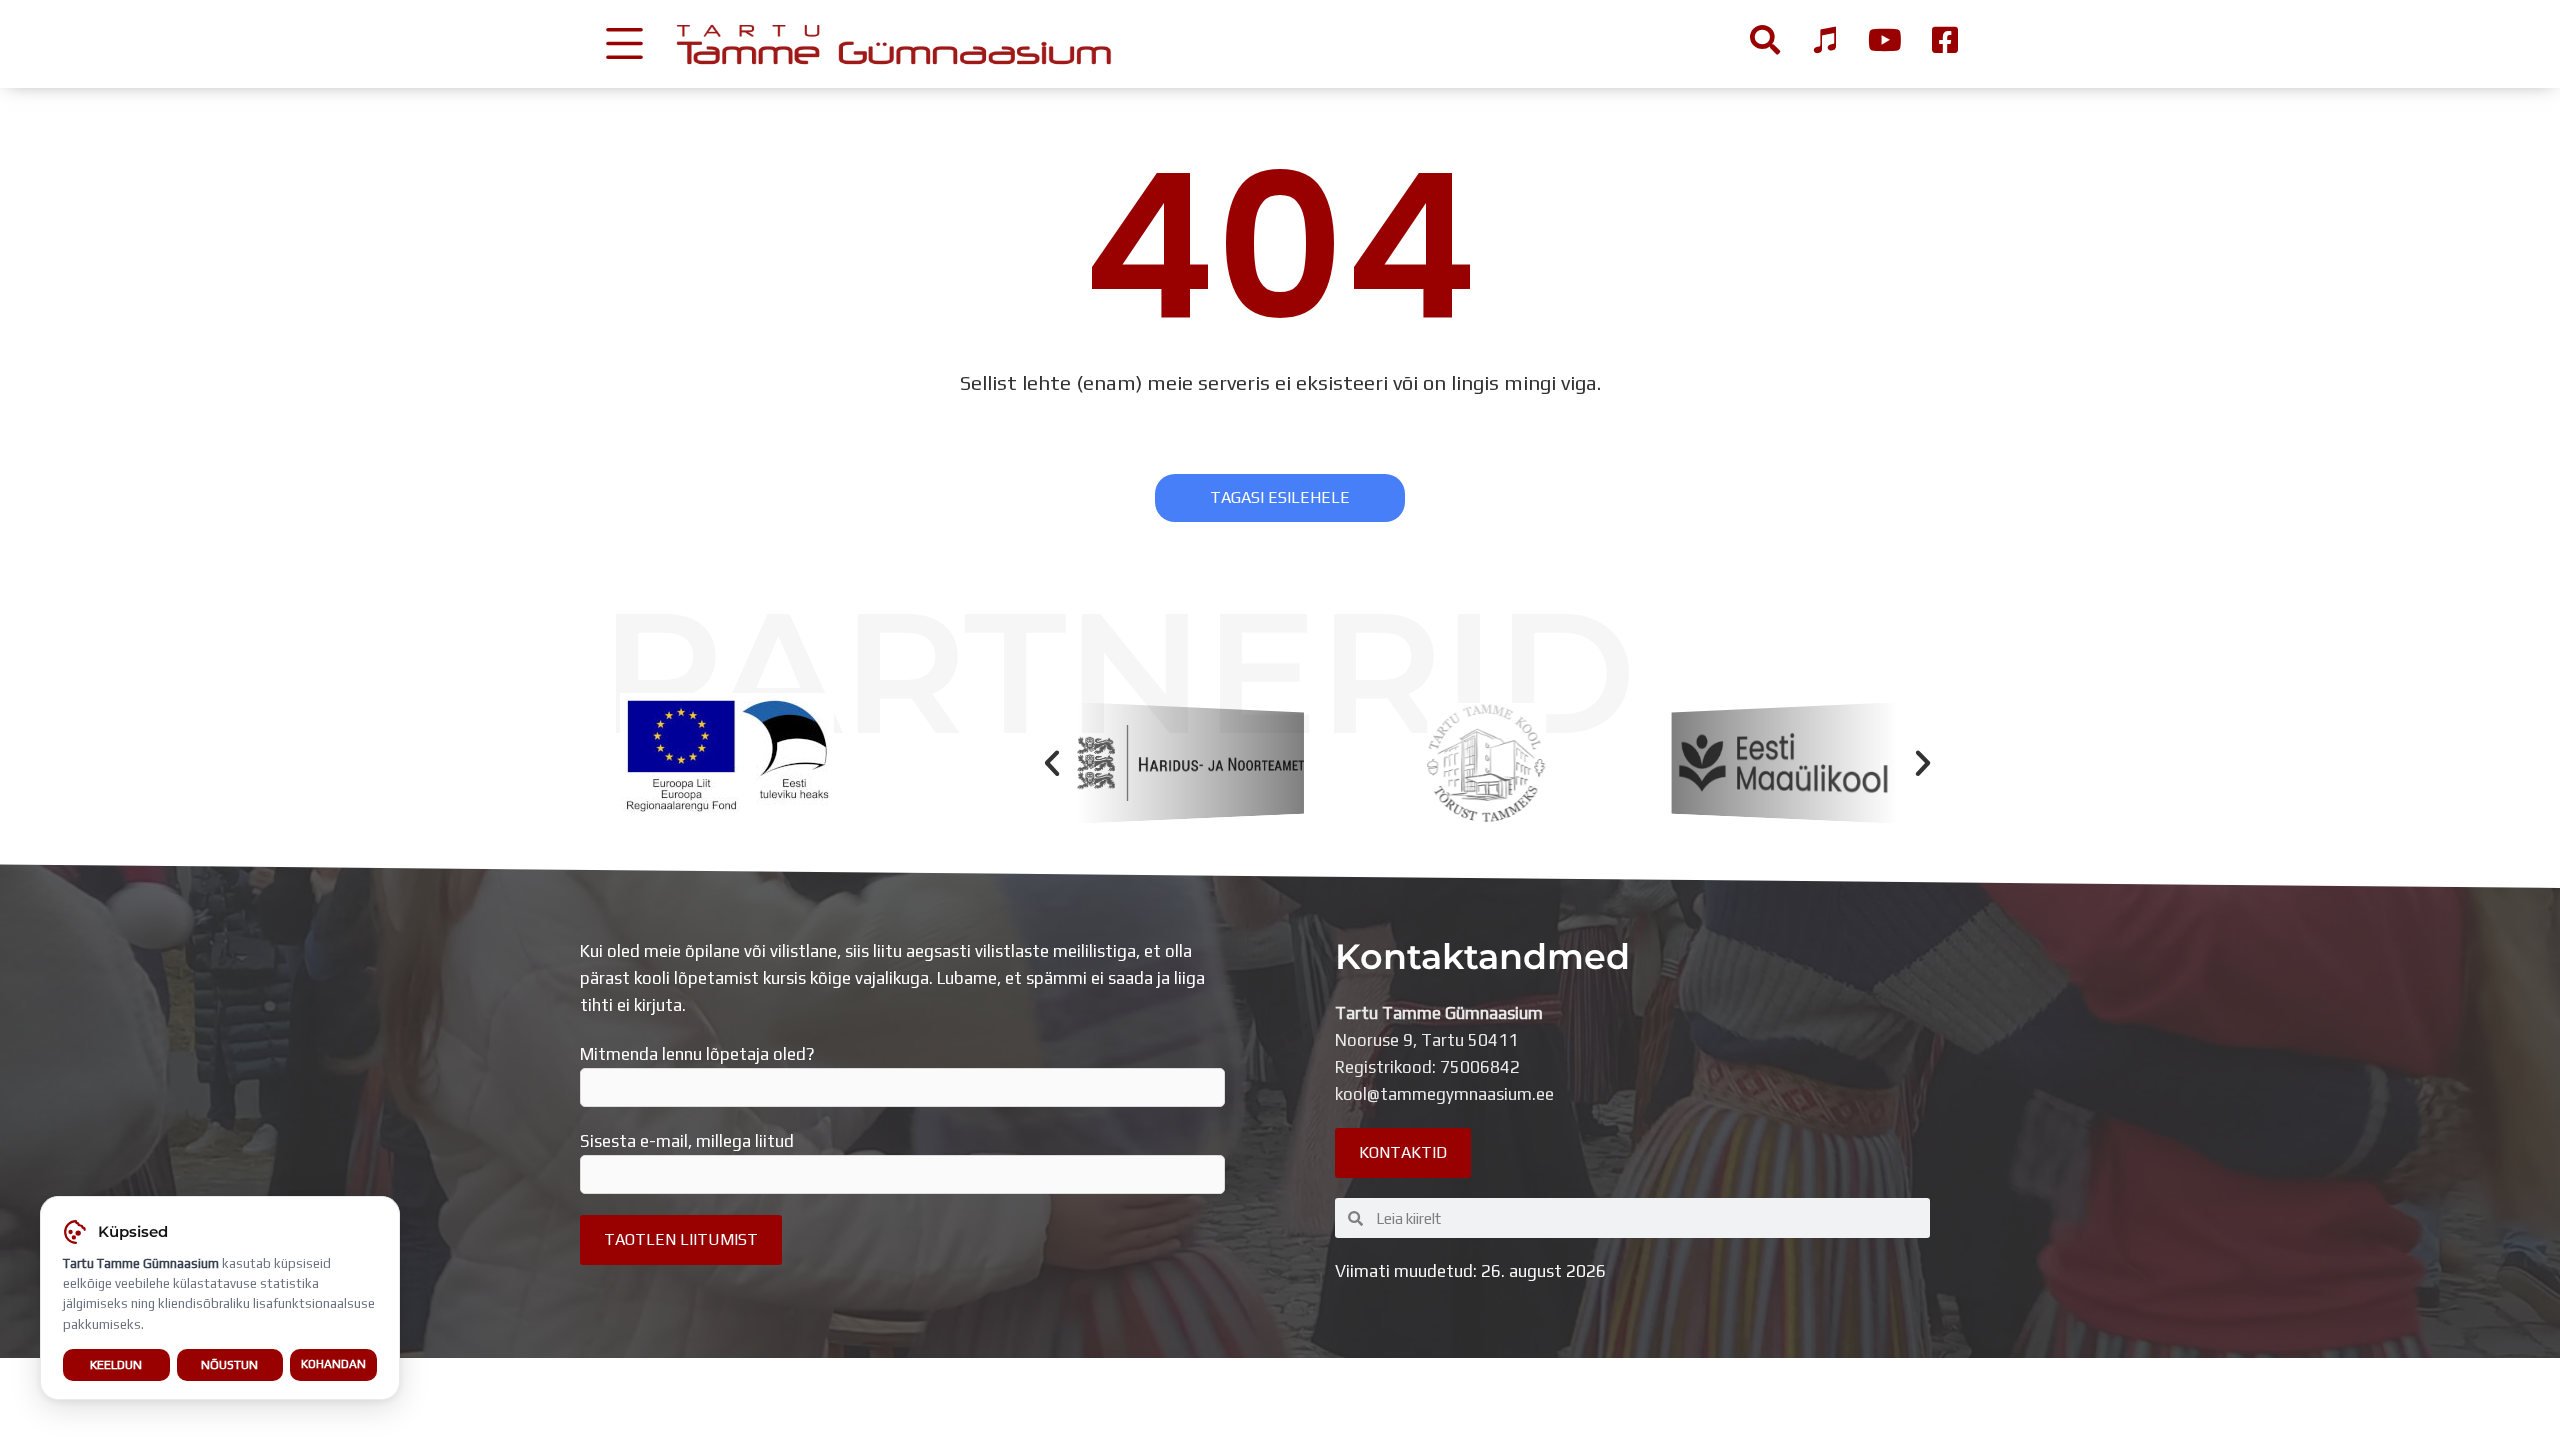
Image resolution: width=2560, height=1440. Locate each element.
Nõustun (229, 1364)
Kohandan (333, 1364)
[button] (1052, 763)
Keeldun (116, 1364)
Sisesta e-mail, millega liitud (687, 1141)
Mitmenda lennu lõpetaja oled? (697, 1054)
